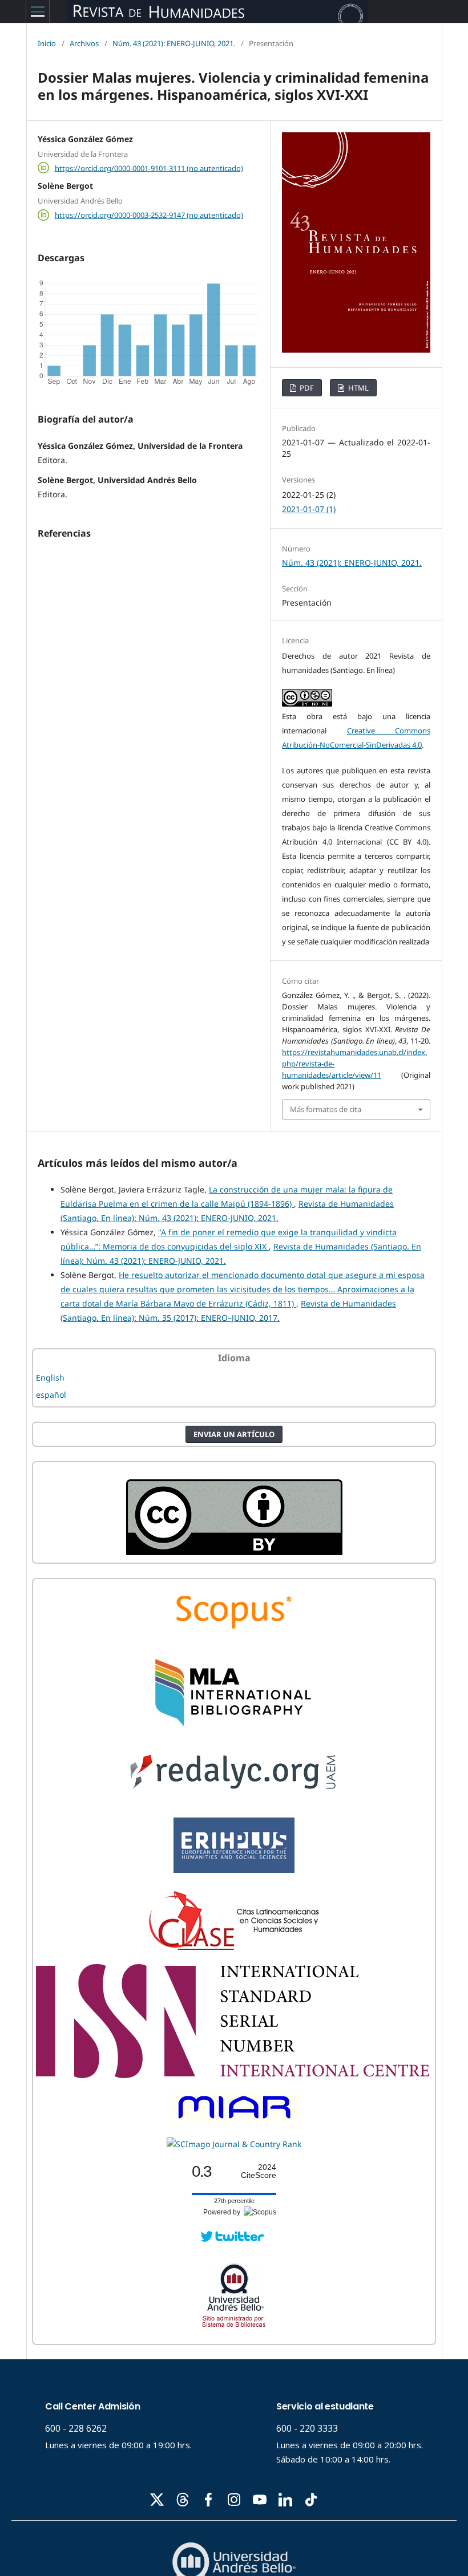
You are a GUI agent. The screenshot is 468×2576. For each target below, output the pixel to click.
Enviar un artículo (234, 1434)
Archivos (84, 43)
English (50, 1378)
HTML (358, 388)
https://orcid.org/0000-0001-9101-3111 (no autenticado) (149, 168)
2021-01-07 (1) (309, 509)
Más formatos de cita (326, 1109)
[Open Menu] (38, 11)
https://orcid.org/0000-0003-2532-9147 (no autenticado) (149, 215)
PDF (306, 388)
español (51, 1395)
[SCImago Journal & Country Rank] (234, 2144)
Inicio (47, 43)
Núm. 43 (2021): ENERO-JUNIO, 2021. (174, 43)
